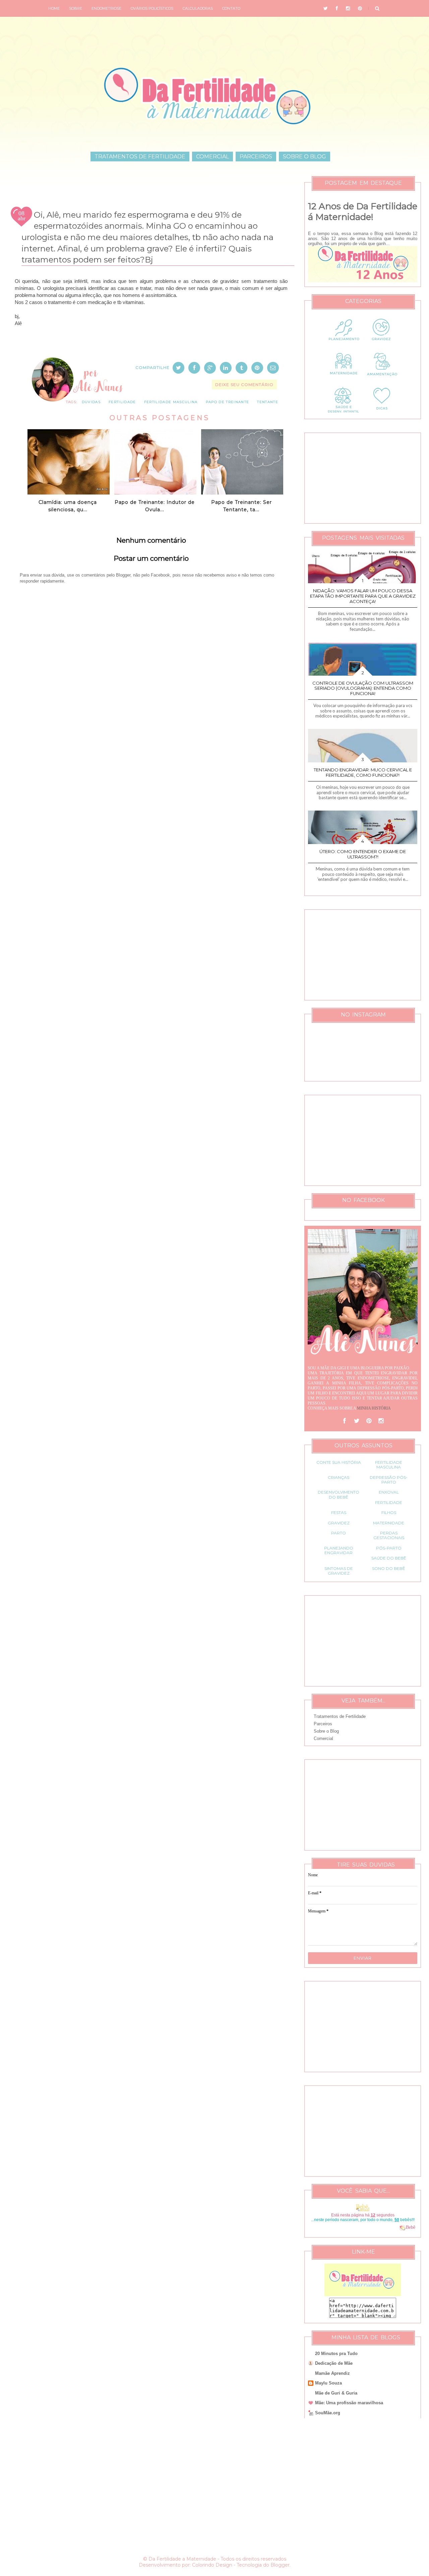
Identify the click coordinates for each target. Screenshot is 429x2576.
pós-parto (389, 1548)
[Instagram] (381, 1421)
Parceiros (256, 157)
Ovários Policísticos (152, 8)
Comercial (212, 157)
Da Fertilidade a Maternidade (182, 2559)
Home (54, 8)
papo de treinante (228, 402)
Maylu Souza (328, 2383)
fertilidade (122, 402)
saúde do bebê (389, 1558)
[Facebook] (345, 1421)
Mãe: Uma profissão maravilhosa (349, 2403)
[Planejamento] (344, 345)
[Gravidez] (382, 345)
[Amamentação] (382, 379)
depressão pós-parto (389, 1480)
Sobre (76, 8)
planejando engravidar (339, 1550)
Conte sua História (339, 1462)
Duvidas (91, 402)
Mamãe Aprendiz (332, 2373)
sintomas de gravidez (339, 1571)
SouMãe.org (328, 2413)
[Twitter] (357, 1421)
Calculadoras (198, 8)
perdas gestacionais (389, 1535)
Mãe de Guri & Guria (336, 2393)
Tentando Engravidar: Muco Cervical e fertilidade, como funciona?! (363, 772)
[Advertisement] (151, 802)
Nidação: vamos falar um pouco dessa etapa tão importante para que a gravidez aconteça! (363, 596)
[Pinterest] (369, 1421)
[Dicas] (382, 413)
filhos (389, 1512)
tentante (268, 402)
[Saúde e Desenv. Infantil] (344, 413)
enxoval (389, 1492)
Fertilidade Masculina (171, 402)
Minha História (374, 1408)
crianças (339, 1477)
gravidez (339, 1523)
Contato (231, 8)
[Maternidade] (344, 379)
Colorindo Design (212, 2565)
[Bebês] (403, 2227)
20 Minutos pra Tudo (336, 2354)
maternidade (389, 1523)
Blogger (280, 2565)
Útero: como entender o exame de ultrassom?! (363, 854)
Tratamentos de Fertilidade (140, 157)
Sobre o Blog (304, 157)
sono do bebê (389, 1568)
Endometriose (106, 8)
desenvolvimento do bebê (339, 1494)
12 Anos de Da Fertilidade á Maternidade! (363, 212)
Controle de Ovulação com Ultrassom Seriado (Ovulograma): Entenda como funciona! (363, 688)
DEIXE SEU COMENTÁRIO (244, 385)
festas (339, 1512)
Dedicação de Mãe (334, 2363)
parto (339, 1533)
